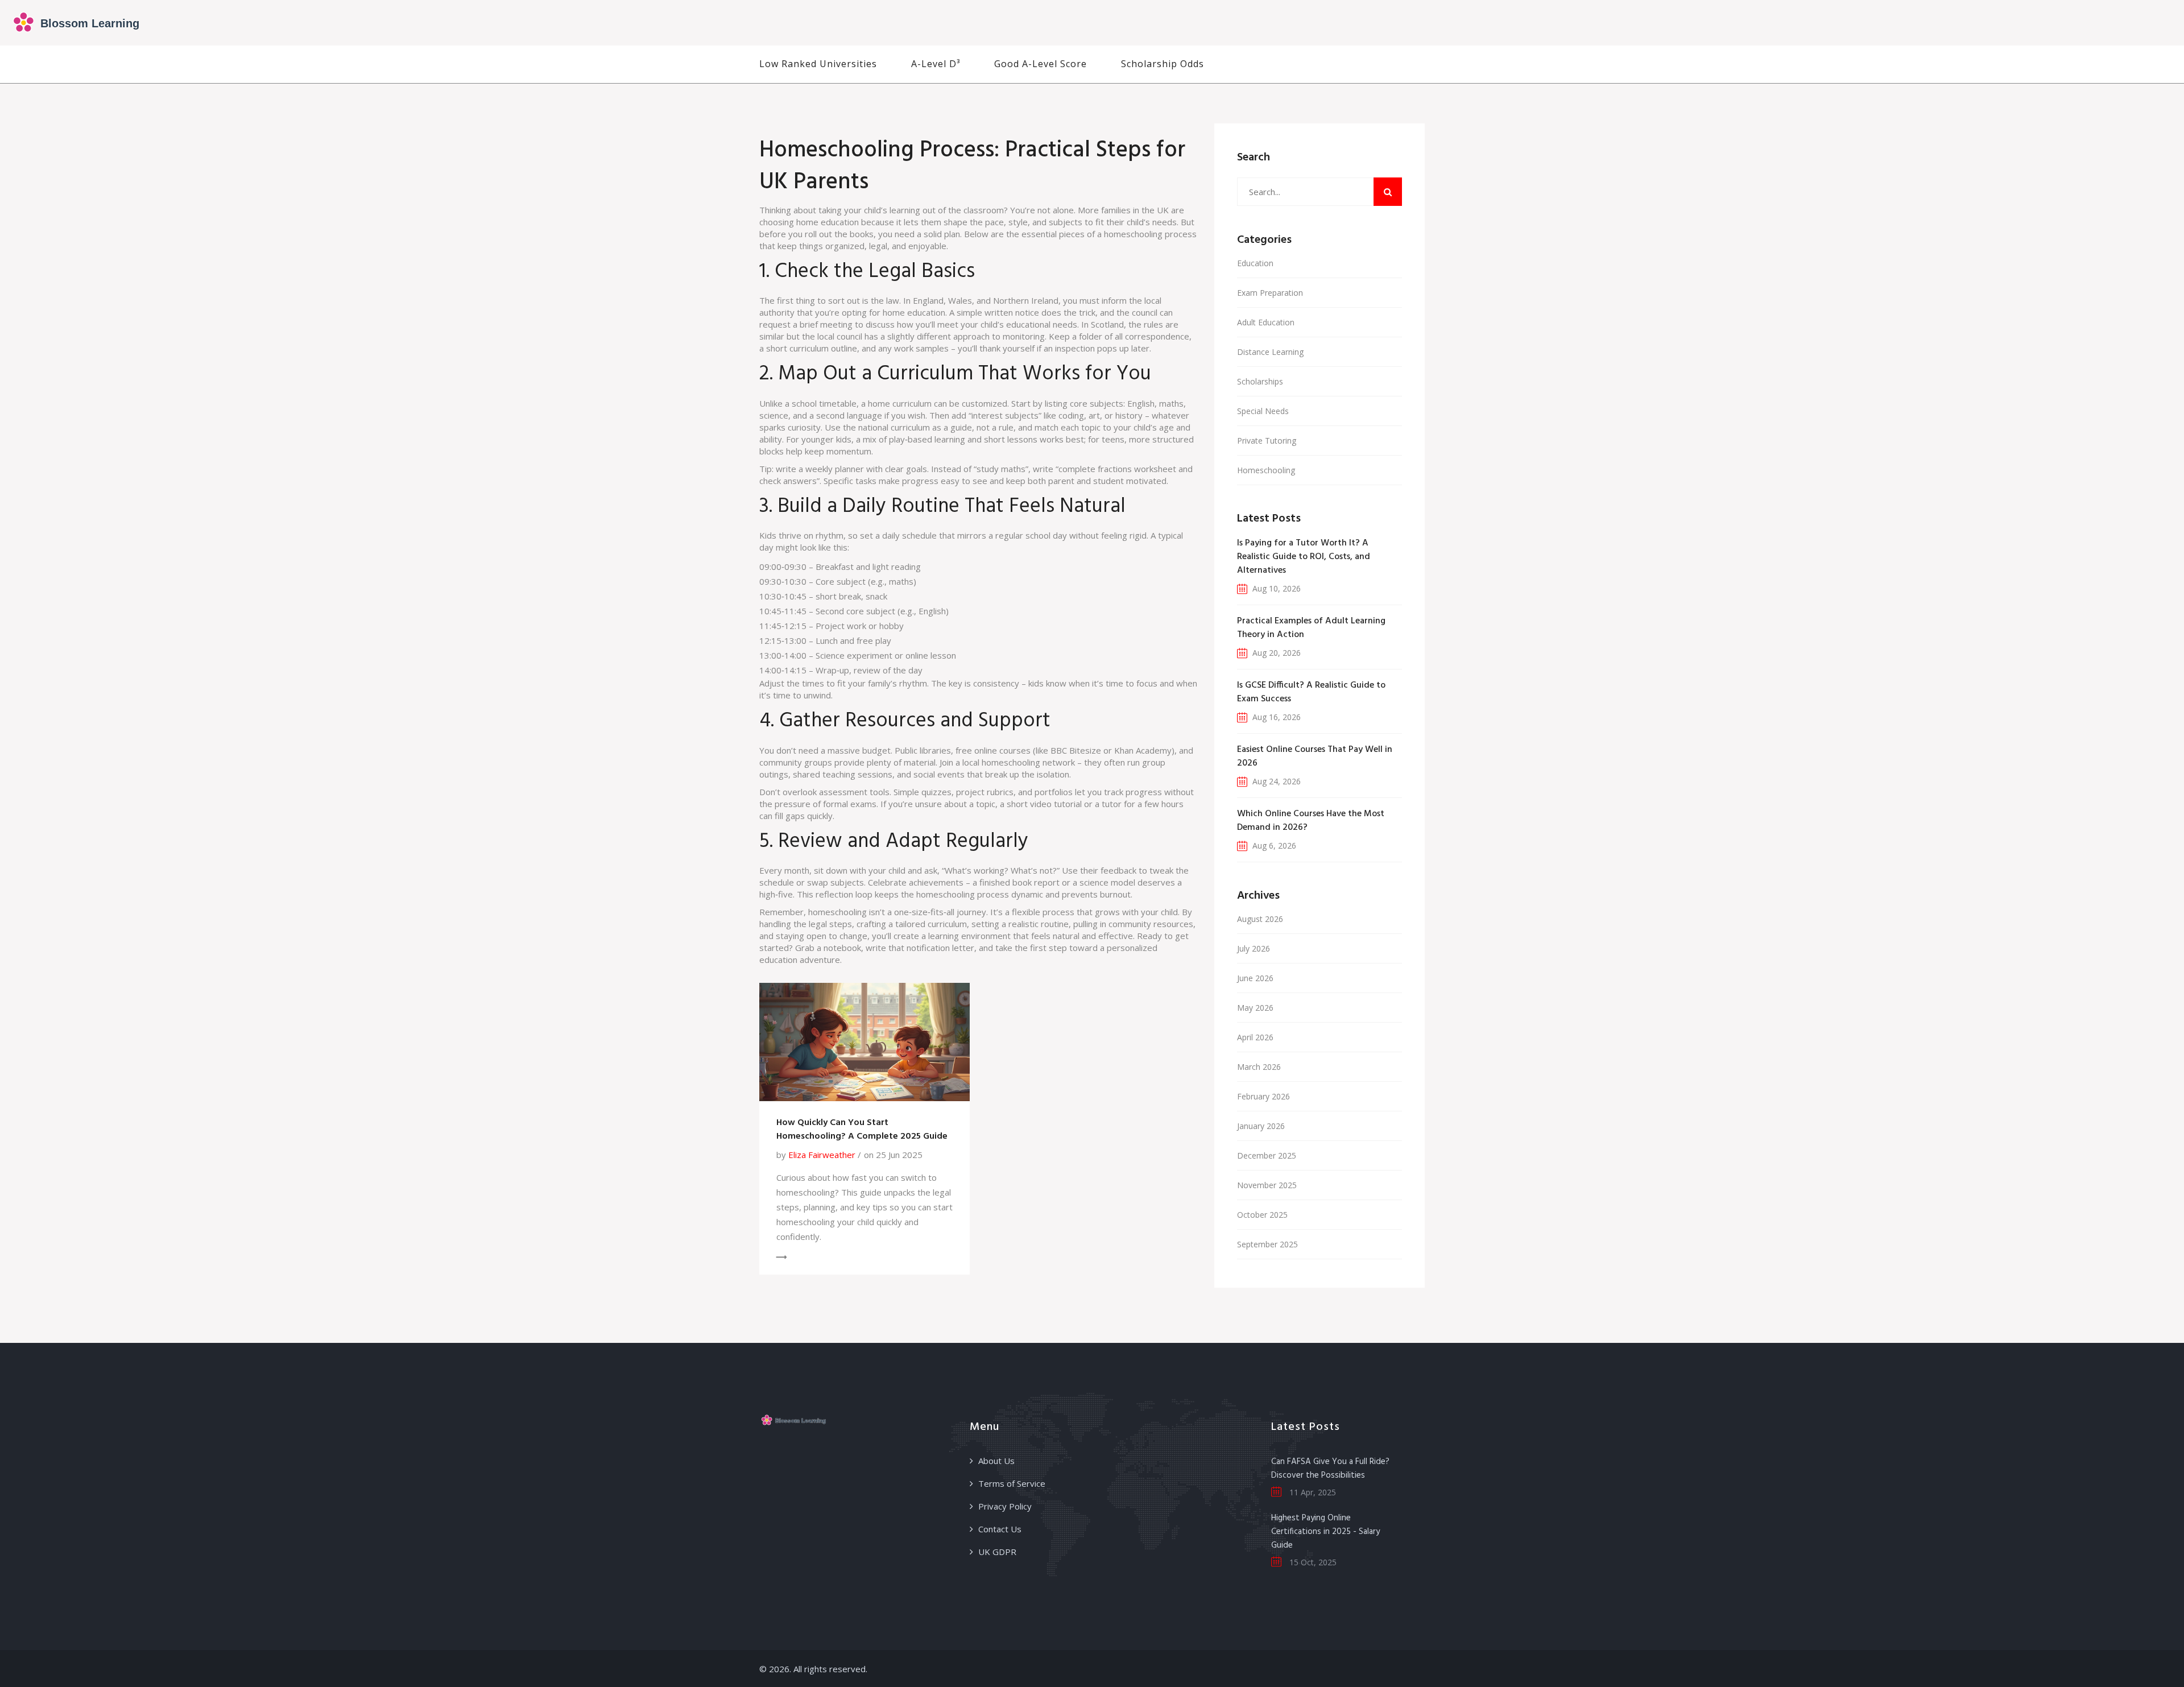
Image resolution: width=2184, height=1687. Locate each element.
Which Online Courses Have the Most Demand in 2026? (1311, 821)
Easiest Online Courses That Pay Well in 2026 (1315, 756)
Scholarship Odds (1163, 64)
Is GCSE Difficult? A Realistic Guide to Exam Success (1311, 692)
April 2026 (1255, 1037)
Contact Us (1000, 1529)
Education (1255, 263)
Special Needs (1263, 411)
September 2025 (1267, 1244)
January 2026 (1261, 1126)
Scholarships (1260, 381)
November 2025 (1267, 1185)
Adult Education (1266, 322)
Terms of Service (1012, 1483)
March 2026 (1259, 1067)
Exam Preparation (1270, 293)
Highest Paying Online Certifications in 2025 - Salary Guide (1325, 1532)
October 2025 (1262, 1215)
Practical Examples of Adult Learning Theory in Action (1311, 628)
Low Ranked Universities (818, 64)
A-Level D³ (936, 64)
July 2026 (1254, 948)
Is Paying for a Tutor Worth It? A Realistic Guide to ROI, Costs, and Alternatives (1304, 557)
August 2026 (1260, 919)
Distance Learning (1270, 352)
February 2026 (1263, 1096)
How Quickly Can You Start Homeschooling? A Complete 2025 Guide (862, 1130)
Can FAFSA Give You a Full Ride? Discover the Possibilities (1330, 1469)
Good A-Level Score (1041, 64)
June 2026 (1255, 978)
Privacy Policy (1005, 1506)
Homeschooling (1266, 470)
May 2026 (1255, 1008)
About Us (996, 1461)
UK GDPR (997, 1552)
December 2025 (1267, 1155)
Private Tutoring (1267, 441)
